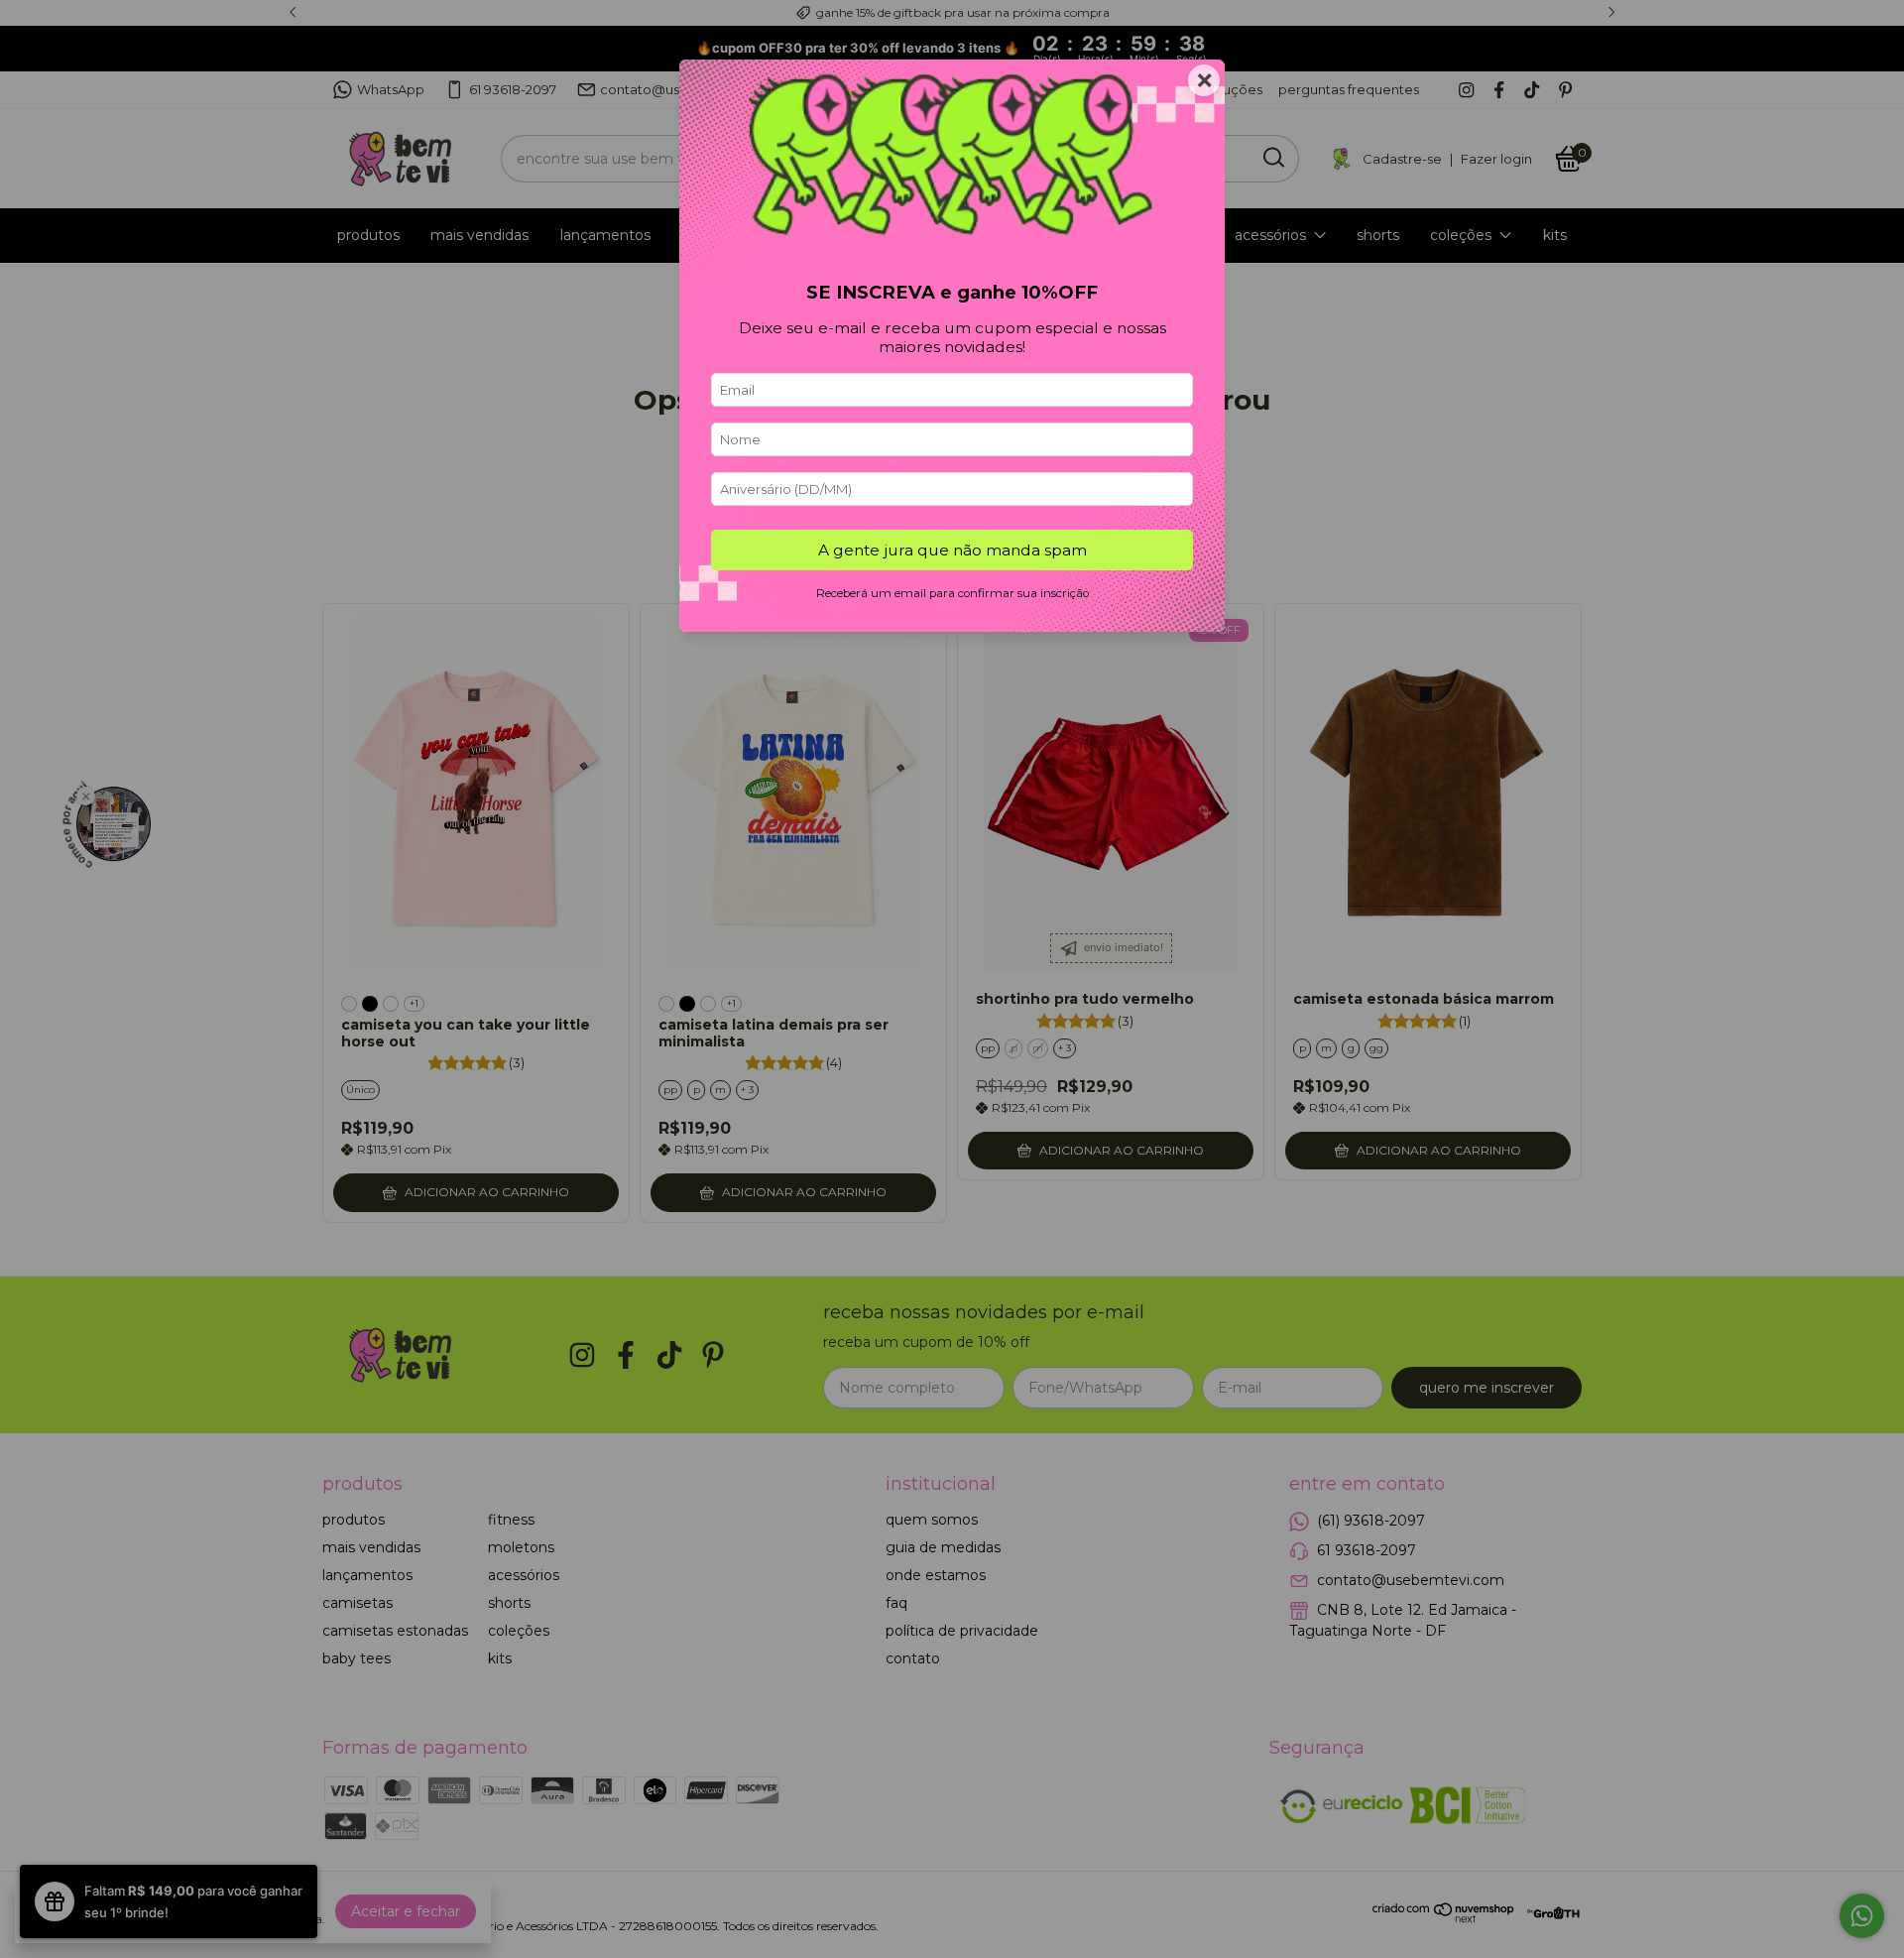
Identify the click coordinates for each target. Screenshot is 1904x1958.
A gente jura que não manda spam (952, 550)
